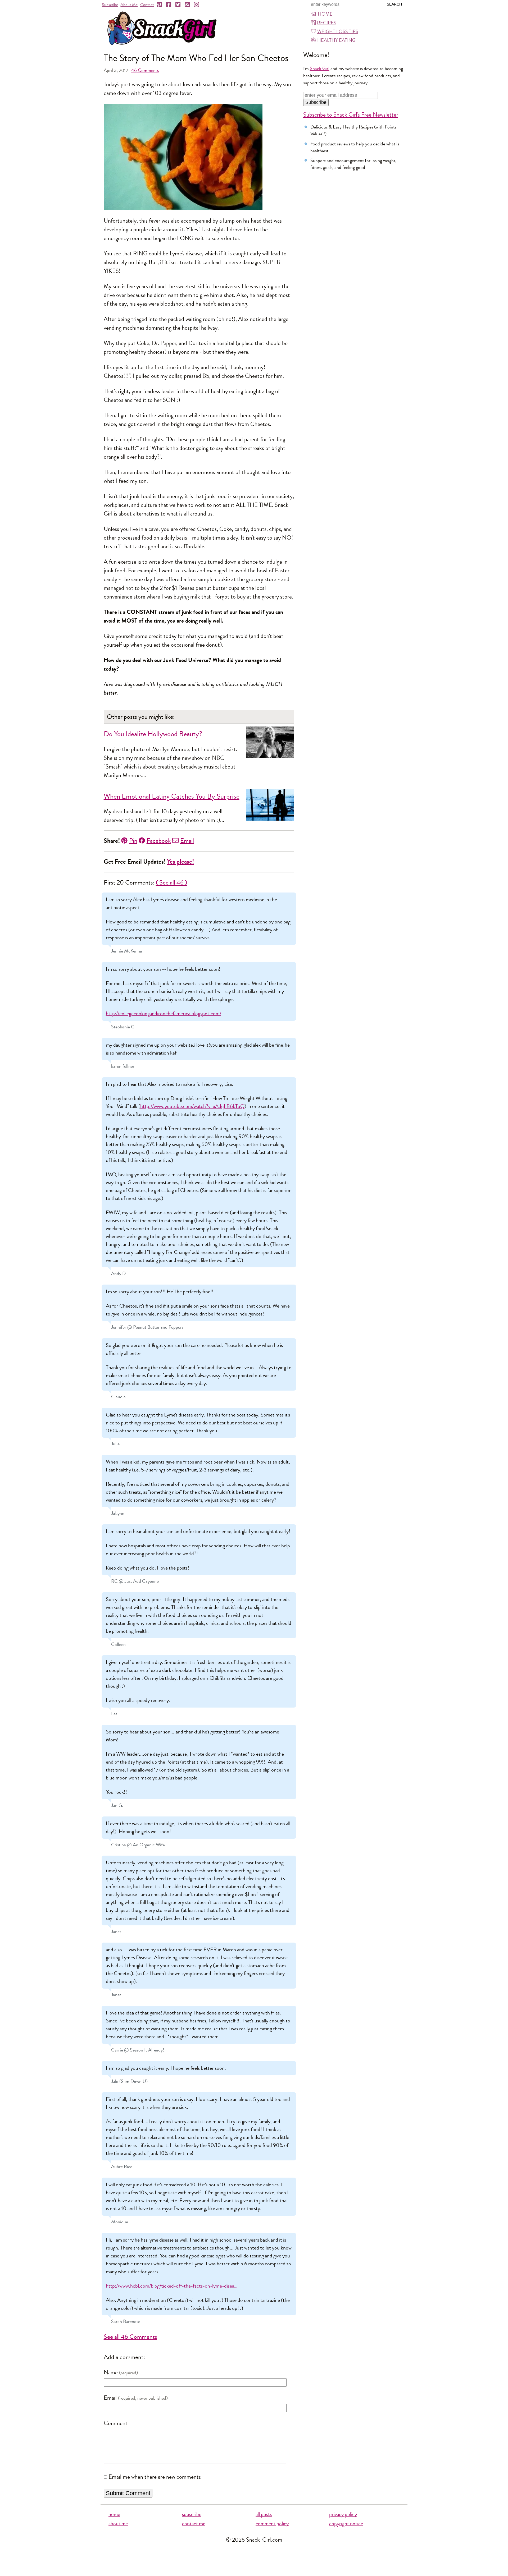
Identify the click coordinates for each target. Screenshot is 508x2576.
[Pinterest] (160, 5)
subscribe (192, 2514)
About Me (129, 5)
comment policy (272, 2524)
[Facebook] (169, 5)
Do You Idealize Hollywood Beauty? (153, 734)
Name (111, 2372)
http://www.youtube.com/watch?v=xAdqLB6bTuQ (192, 1106)
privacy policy (343, 2514)
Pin (133, 841)
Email (187, 841)
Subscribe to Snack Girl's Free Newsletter (351, 115)
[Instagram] (197, 5)
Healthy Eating (336, 40)
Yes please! (180, 862)
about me (118, 2524)
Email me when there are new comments (155, 2477)
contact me (194, 2524)
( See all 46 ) (171, 882)
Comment (116, 2423)
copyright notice (346, 2524)
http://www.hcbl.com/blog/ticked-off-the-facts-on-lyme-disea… (172, 2286)
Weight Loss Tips (338, 31)
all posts (264, 2514)
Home (325, 14)
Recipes (327, 23)
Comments (145, 70)
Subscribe (110, 5)
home (114, 2514)
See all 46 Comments (130, 2337)
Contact (147, 5)
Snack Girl (320, 68)
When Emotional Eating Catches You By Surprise (172, 796)
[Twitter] (178, 5)
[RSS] (188, 5)
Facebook (159, 841)
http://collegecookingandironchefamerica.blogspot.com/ (164, 1013)
